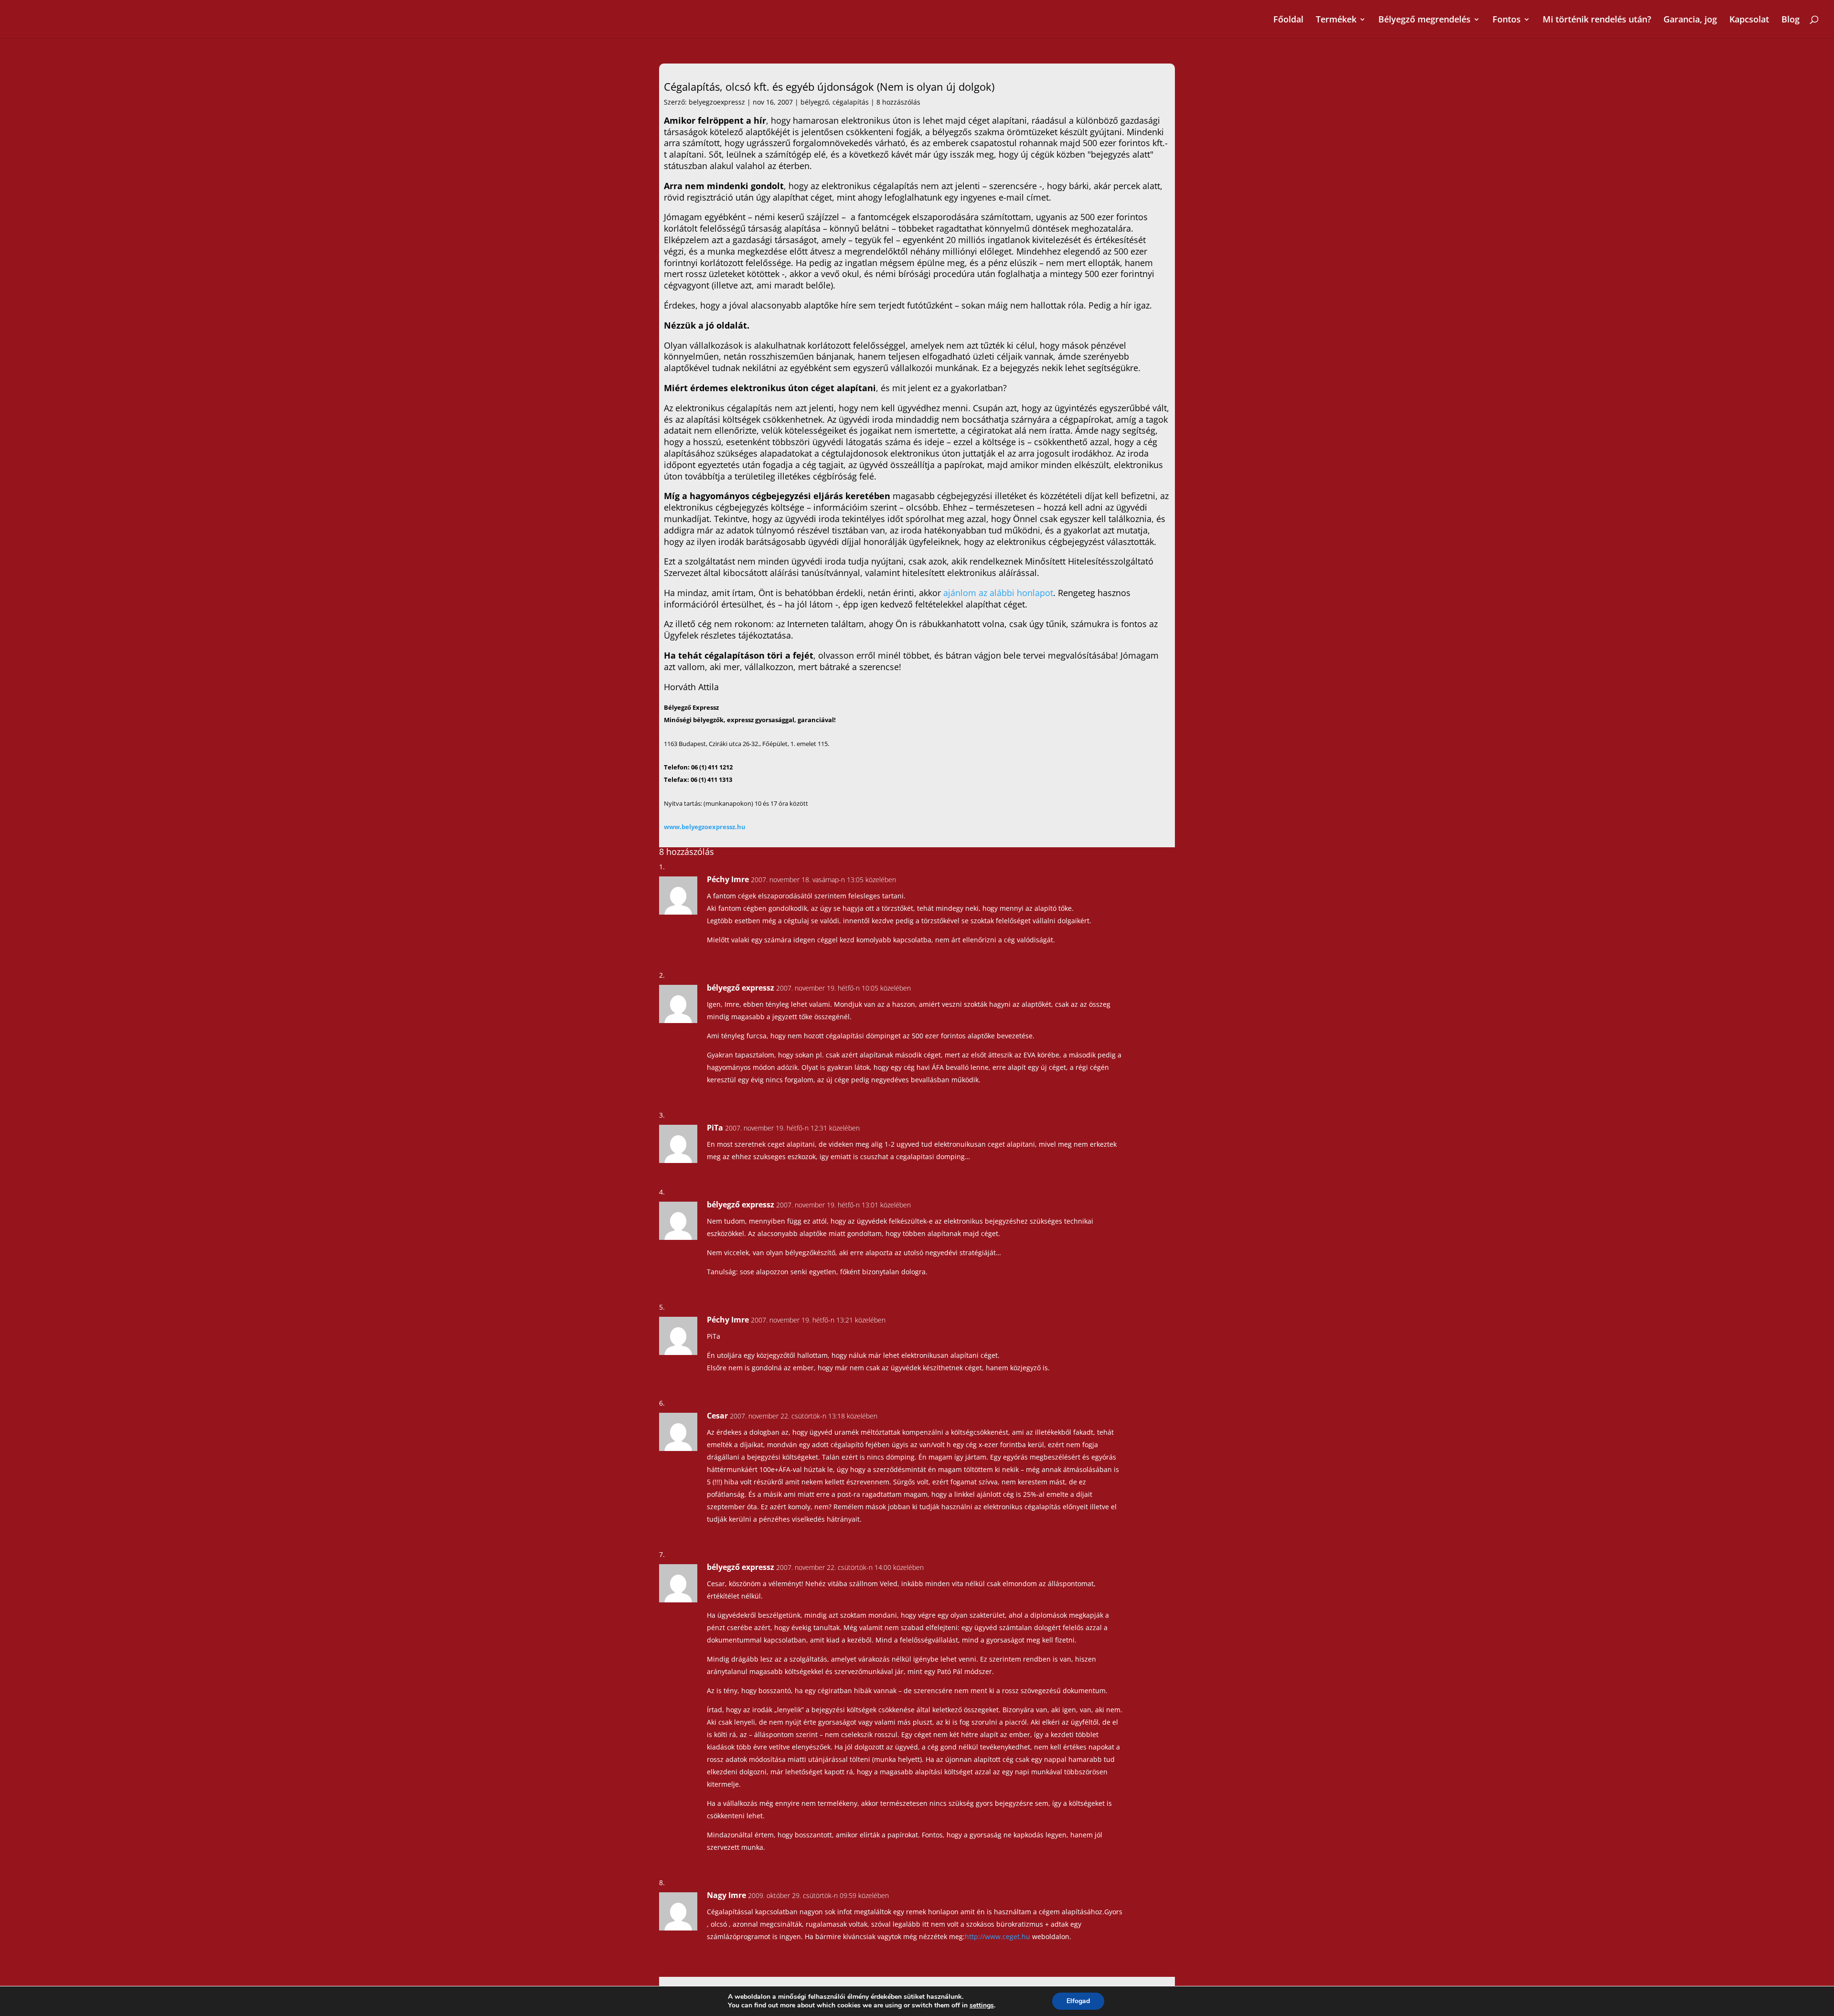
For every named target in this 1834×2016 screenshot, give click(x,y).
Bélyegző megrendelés (1424, 20)
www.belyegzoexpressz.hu (705, 827)
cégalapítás (851, 102)
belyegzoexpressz (717, 102)
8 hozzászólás (898, 102)
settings (982, 2005)
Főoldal (1288, 20)
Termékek (1336, 20)
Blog (1791, 20)
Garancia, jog (1690, 20)
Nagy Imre (726, 1895)
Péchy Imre (728, 879)
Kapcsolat (1749, 20)
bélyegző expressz (741, 988)
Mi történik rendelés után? (1597, 20)
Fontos (1507, 20)
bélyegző (815, 102)
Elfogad (1078, 2001)
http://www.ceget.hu (997, 1936)
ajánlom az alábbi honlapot (998, 593)
